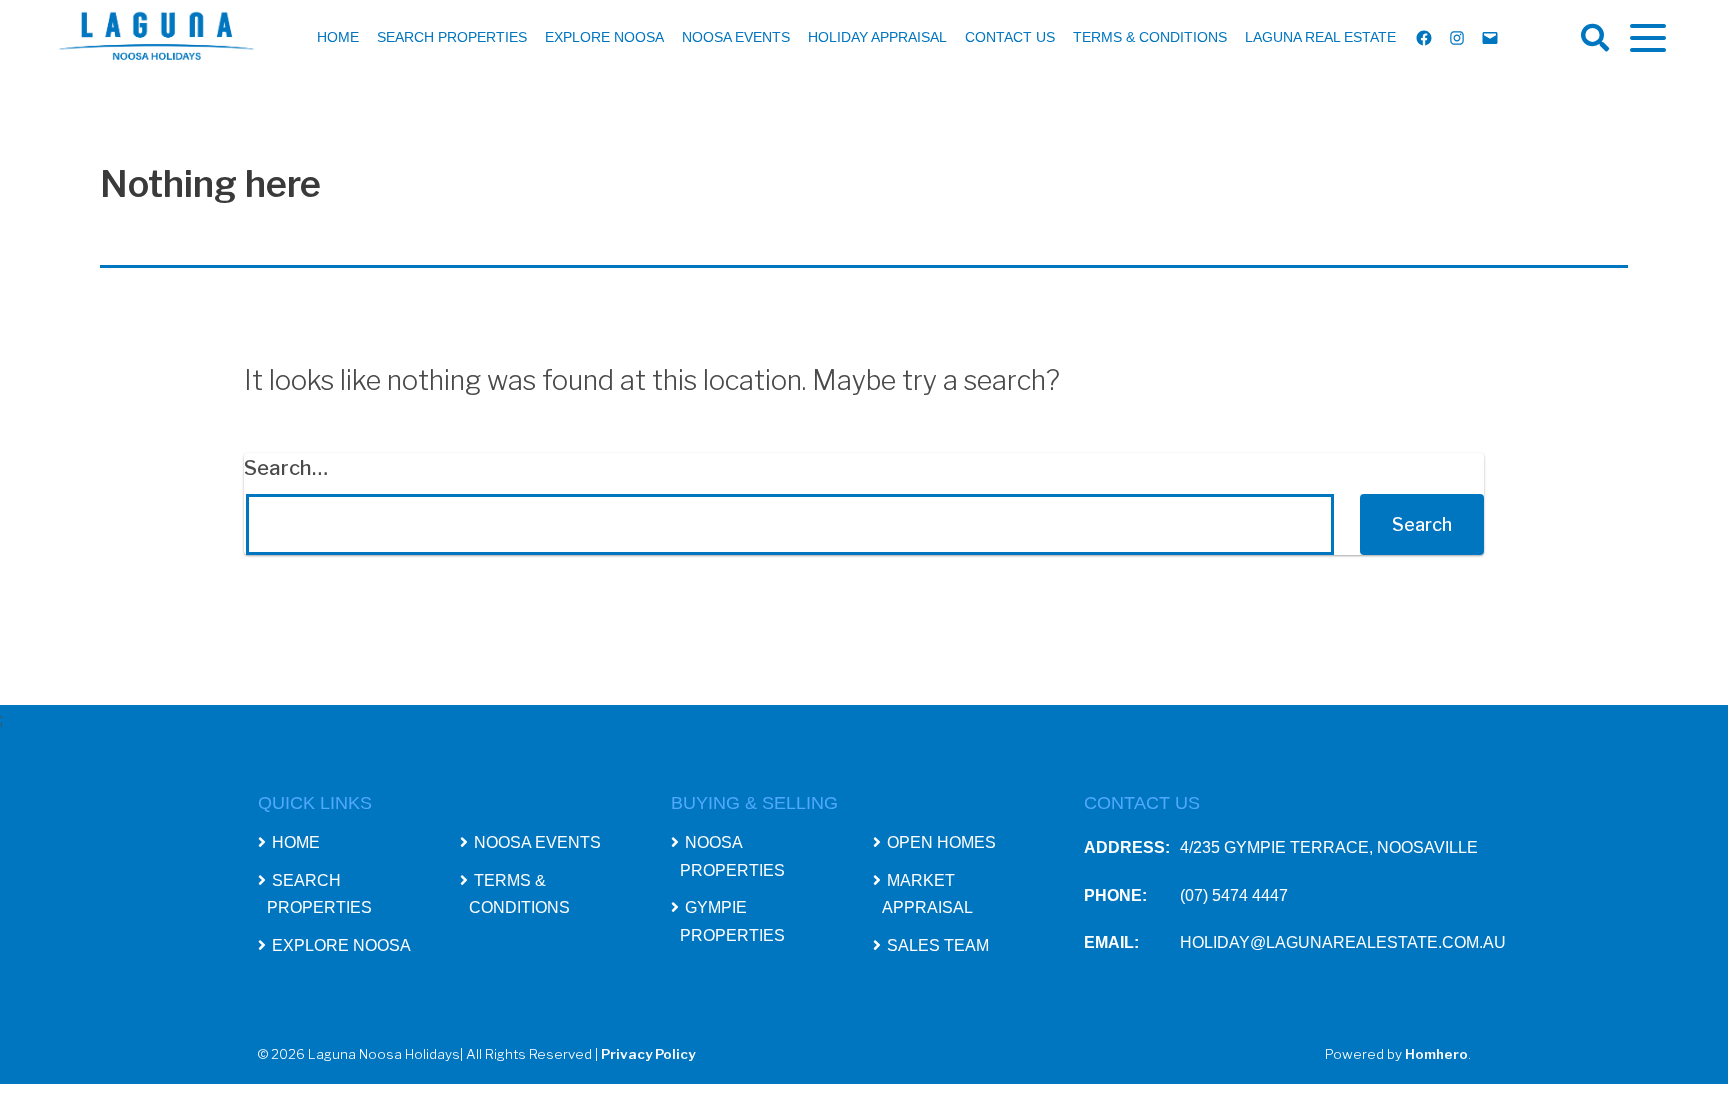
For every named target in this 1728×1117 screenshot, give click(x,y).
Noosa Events (736, 37)
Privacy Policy (648, 1054)
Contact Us (1010, 37)
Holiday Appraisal (877, 37)
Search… (286, 467)
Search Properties (452, 37)
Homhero (1436, 1054)
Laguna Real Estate (1320, 37)
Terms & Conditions (1150, 37)
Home (338, 37)
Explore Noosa (604, 37)
